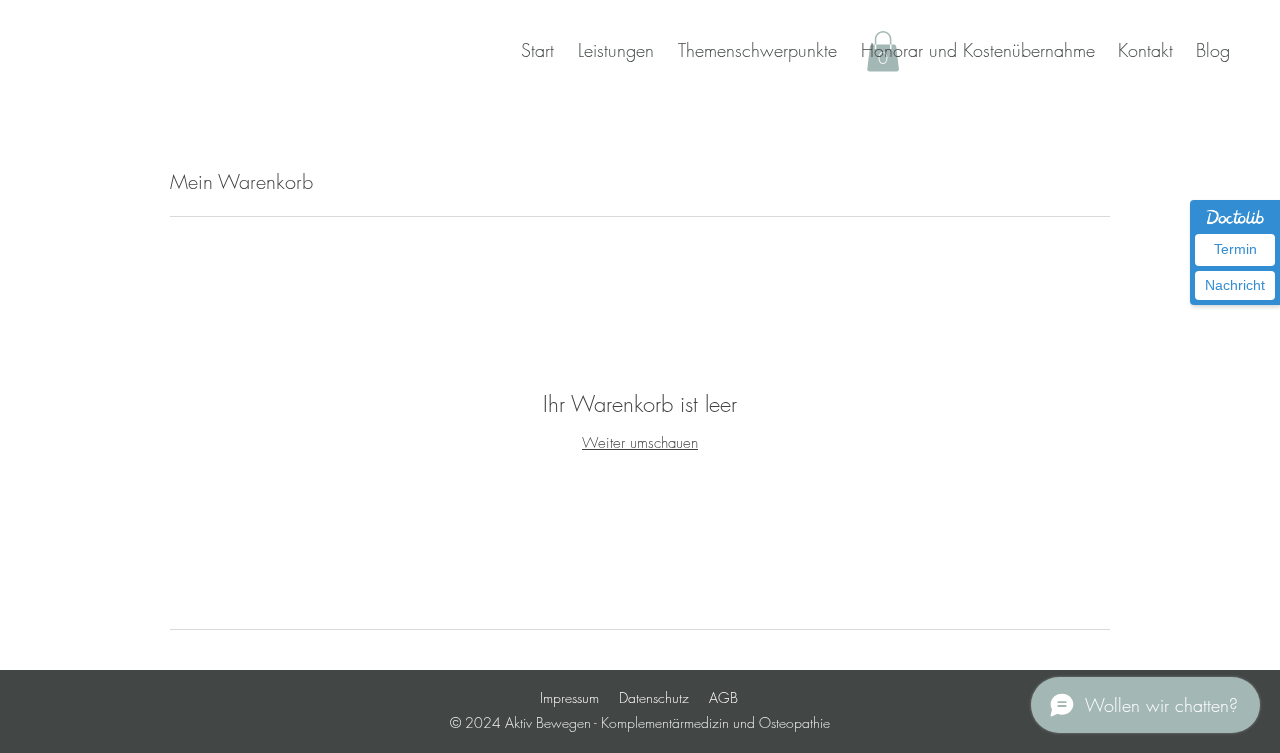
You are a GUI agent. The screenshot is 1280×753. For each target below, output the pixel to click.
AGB (723, 697)
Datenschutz (654, 697)
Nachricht (1235, 285)
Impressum (569, 697)
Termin (1235, 249)
